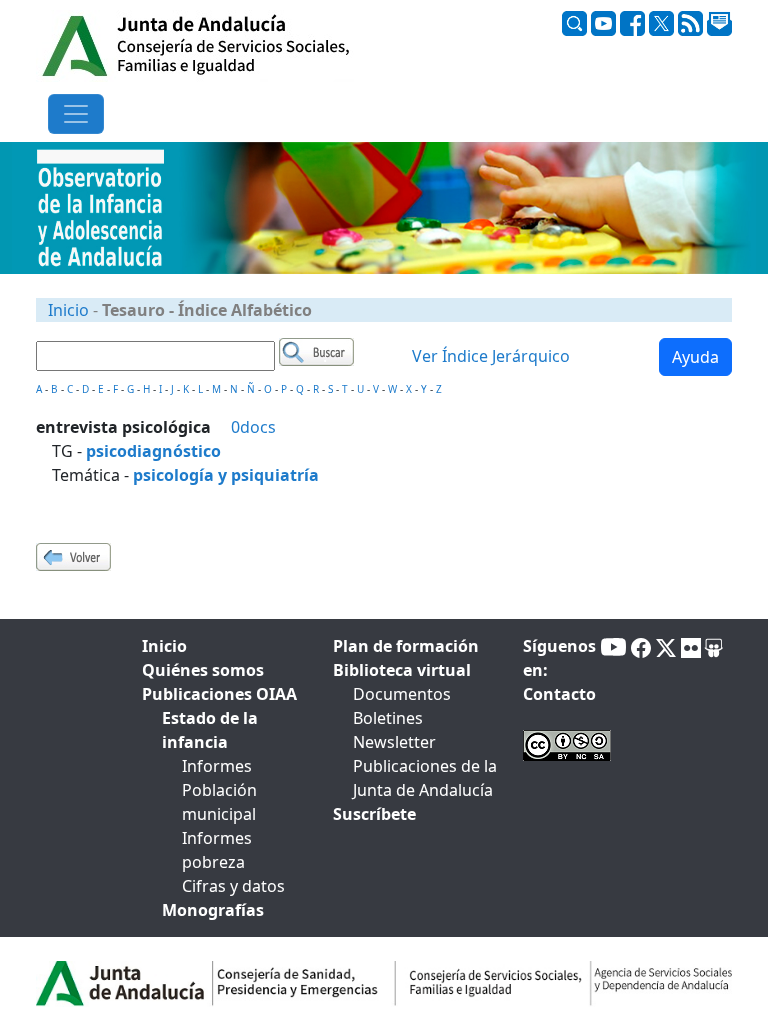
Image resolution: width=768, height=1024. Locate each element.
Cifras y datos (233, 886)
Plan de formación (406, 646)
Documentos (402, 694)
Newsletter (394, 742)
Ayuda (695, 357)
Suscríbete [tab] (374, 814)
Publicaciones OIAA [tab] (219, 694)
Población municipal (219, 802)
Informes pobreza (217, 850)
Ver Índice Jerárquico (491, 356)
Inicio (68, 310)
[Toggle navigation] (76, 114)
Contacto (559, 694)
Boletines (388, 718)
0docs (253, 427)
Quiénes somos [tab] (203, 670)
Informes (217, 766)
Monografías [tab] (213, 910)
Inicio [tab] (164, 646)
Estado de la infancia (210, 730)
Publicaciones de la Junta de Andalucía (425, 778)
